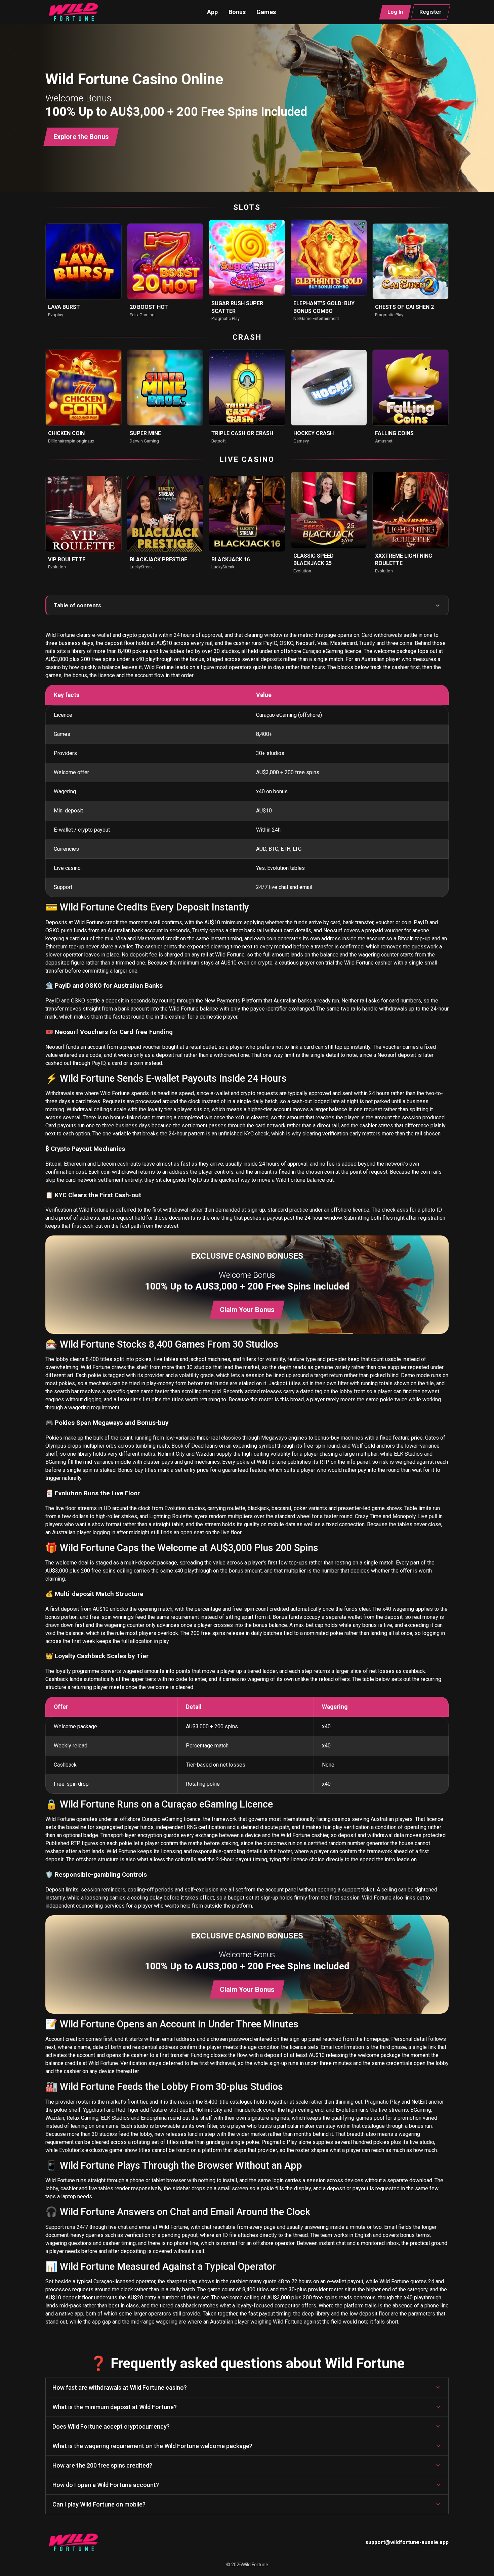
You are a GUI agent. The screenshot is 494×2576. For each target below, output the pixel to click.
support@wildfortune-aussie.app (407, 2542)
